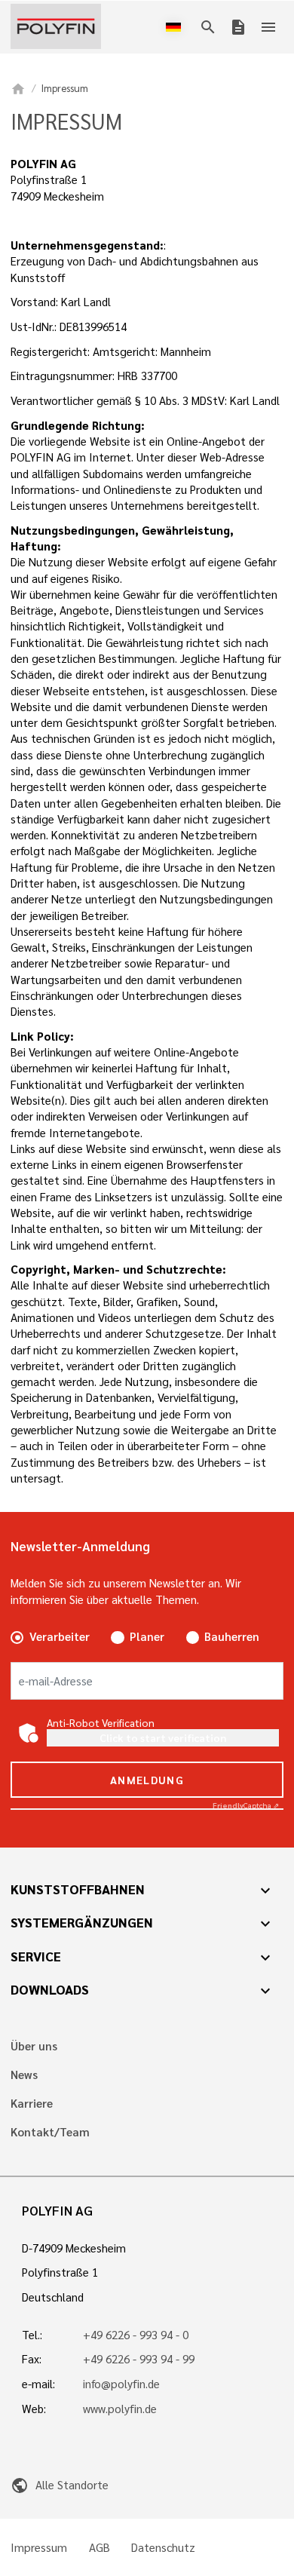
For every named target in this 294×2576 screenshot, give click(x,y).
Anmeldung (147, 1780)
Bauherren (232, 1636)
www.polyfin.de (120, 2409)
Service (36, 1956)
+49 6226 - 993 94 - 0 (136, 2335)
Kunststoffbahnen (78, 1889)
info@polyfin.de (121, 2384)
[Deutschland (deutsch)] (176, 27)
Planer (147, 1636)
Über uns (34, 2046)
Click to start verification (163, 1737)
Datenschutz (163, 2548)
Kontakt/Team (50, 2132)
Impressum (39, 2548)
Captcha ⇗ (246, 1805)
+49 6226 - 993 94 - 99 (139, 2359)
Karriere (32, 2104)
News (24, 2075)
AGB (100, 2548)
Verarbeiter (60, 1636)
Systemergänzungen (82, 1922)
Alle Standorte (59, 2485)
